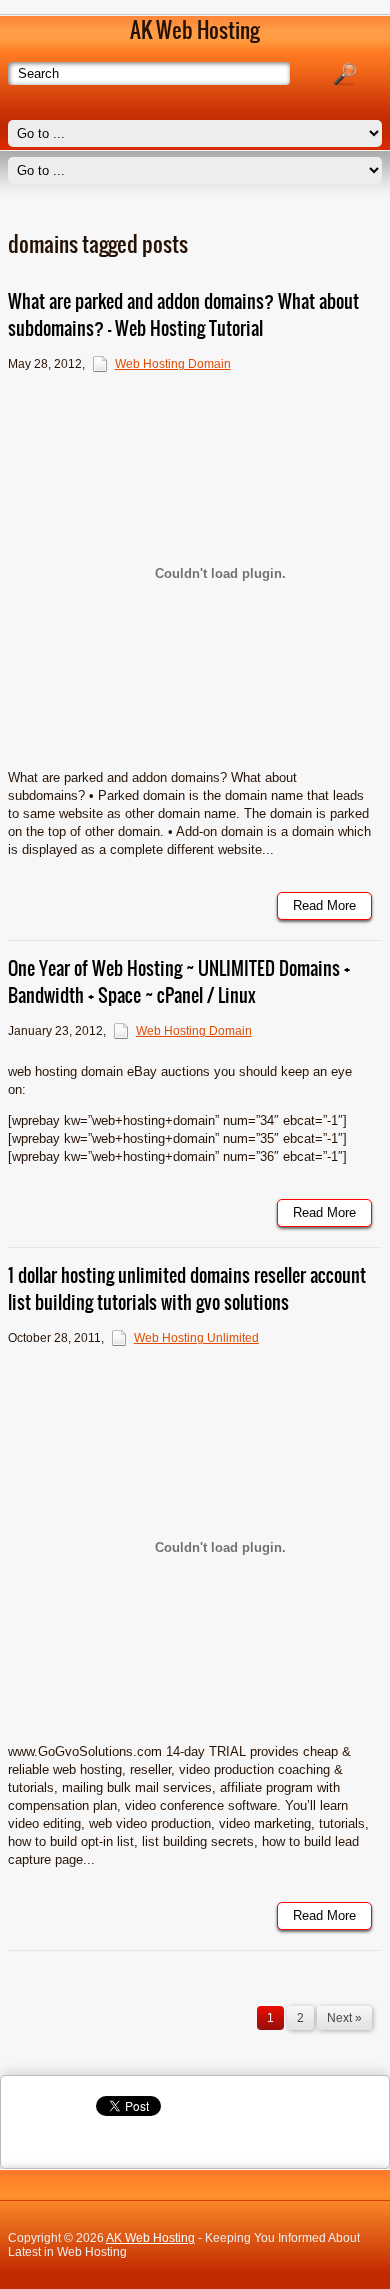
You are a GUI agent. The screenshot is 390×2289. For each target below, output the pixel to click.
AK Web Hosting (150, 2238)
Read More (324, 905)
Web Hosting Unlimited (196, 1338)
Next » (344, 2018)
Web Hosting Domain (173, 364)
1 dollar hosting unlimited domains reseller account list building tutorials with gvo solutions (187, 1289)
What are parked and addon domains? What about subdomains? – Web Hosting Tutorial (183, 315)
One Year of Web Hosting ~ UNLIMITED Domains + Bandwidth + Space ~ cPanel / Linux (179, 982)
